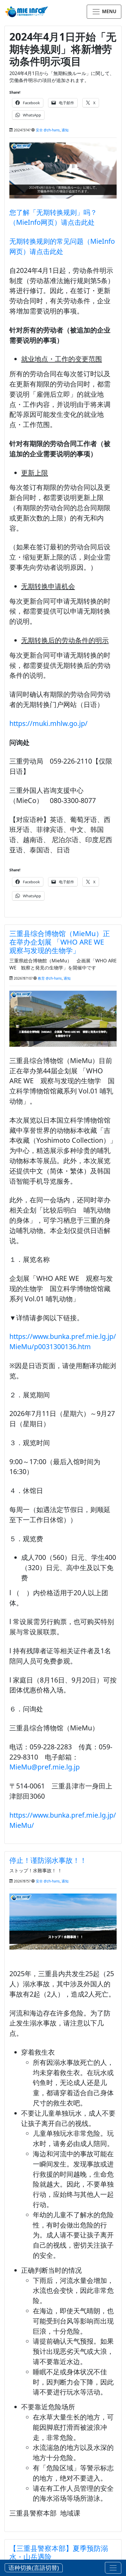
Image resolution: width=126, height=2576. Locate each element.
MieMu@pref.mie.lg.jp (45, 1767)
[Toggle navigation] (113, 2568)
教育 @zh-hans (50, 978)
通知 (65, 130)
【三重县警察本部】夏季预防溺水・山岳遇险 (59, 2552)
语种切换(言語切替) (34, 2568)
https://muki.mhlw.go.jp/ (48, 723)
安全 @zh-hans (48, 130)
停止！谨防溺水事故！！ (48, 1860)
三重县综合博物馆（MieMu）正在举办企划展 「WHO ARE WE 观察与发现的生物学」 (60, 942)
